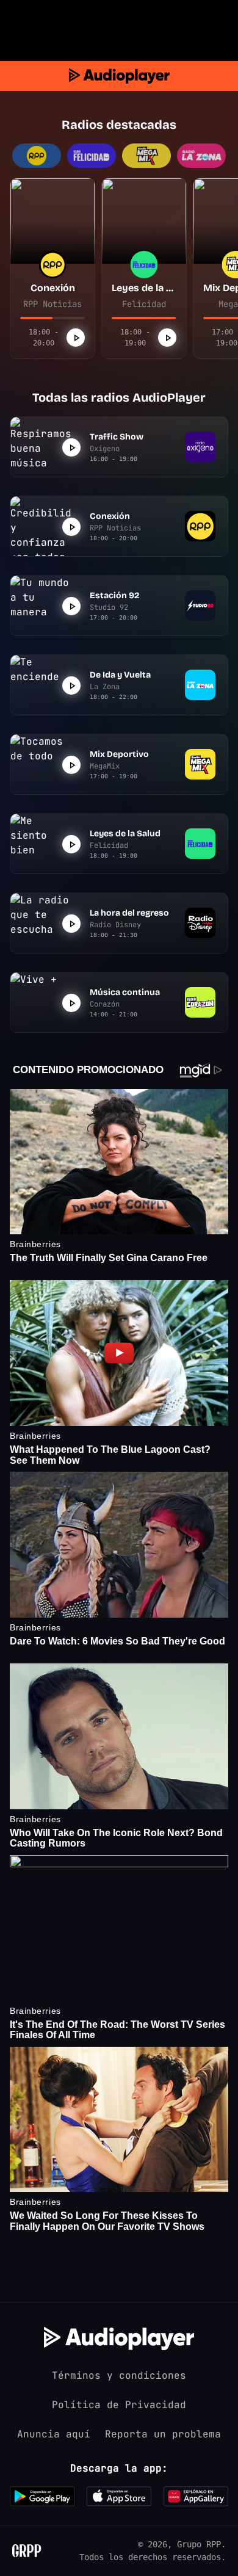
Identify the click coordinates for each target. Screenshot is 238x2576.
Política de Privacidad (119, 2405)
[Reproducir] (76, 338)
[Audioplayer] (119, 76)
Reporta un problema (163, 2434)
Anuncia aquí (54, 2434)
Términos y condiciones (119, 2375)
